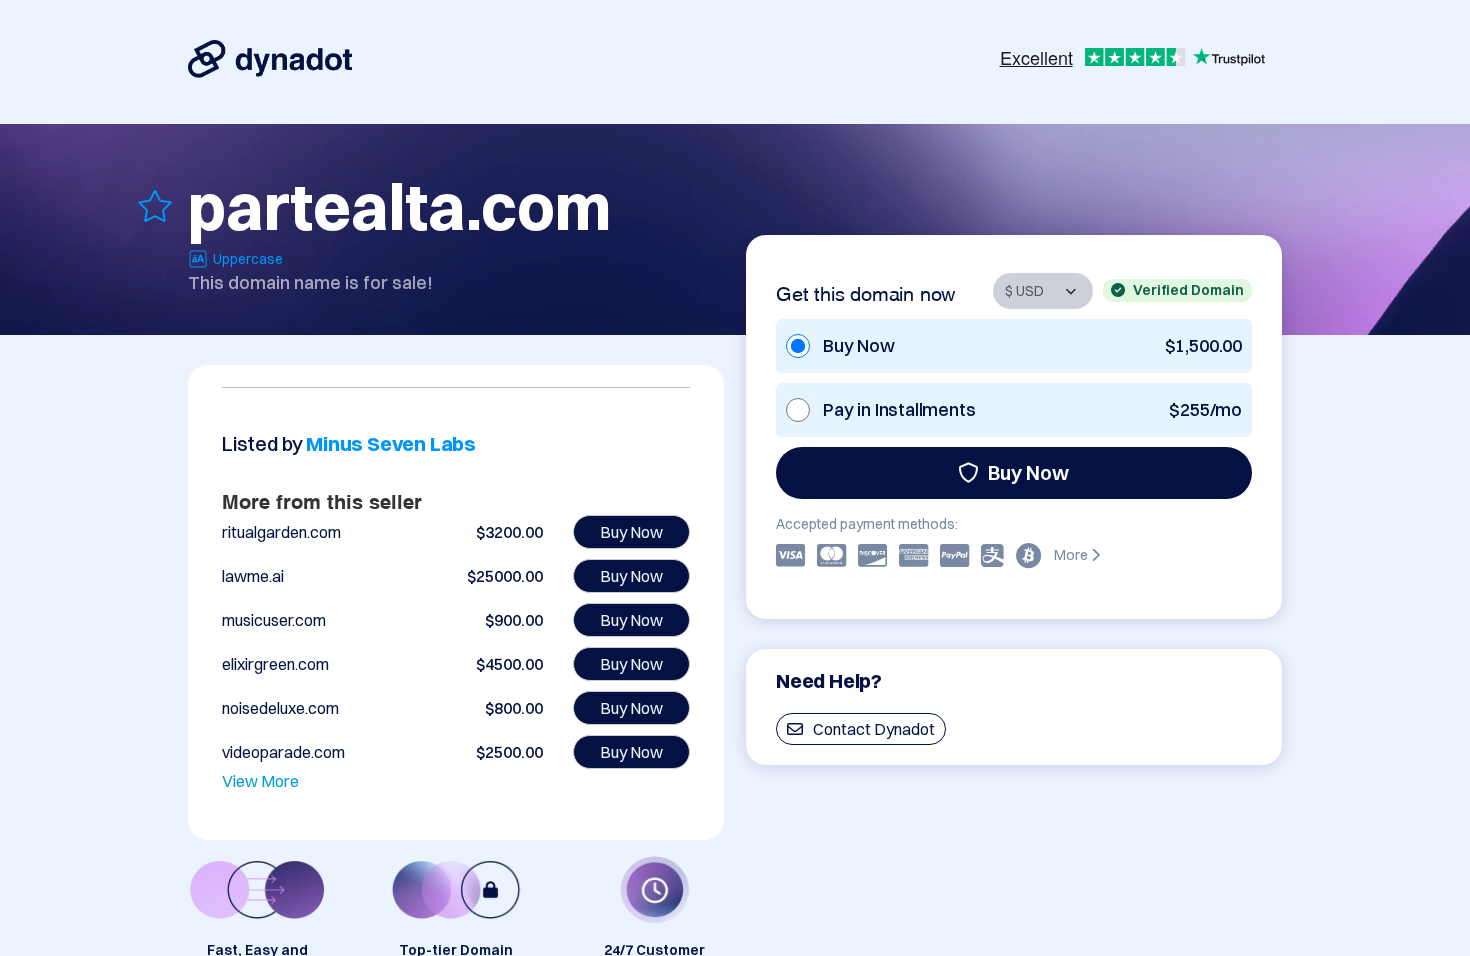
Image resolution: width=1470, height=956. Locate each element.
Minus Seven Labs (391, 443)
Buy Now (1028, 472)
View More (260, 781)
